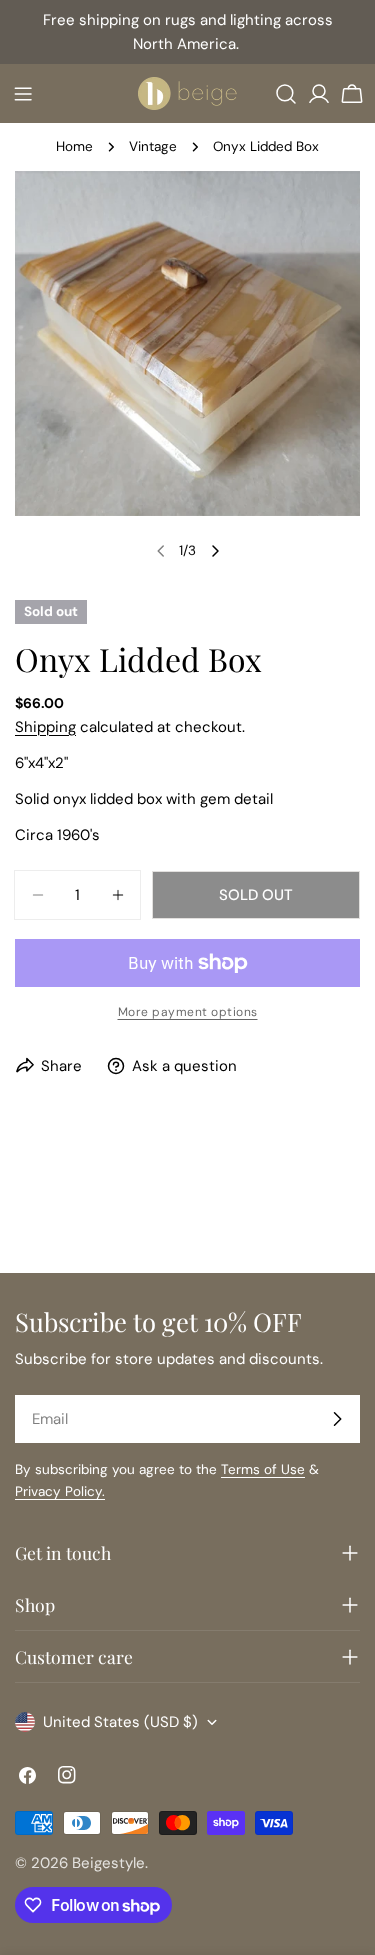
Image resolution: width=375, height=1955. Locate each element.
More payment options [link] (188, 1012)
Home (74, 146)
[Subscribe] (337, 1419)
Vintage (153, 146)
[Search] (286, 94)
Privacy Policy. (60, 1491)
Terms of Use (263, 1469)
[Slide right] (215, 551)
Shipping (45, 727)
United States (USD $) (120, 1722)
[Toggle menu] (23, 94)
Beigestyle (108, 1863)
